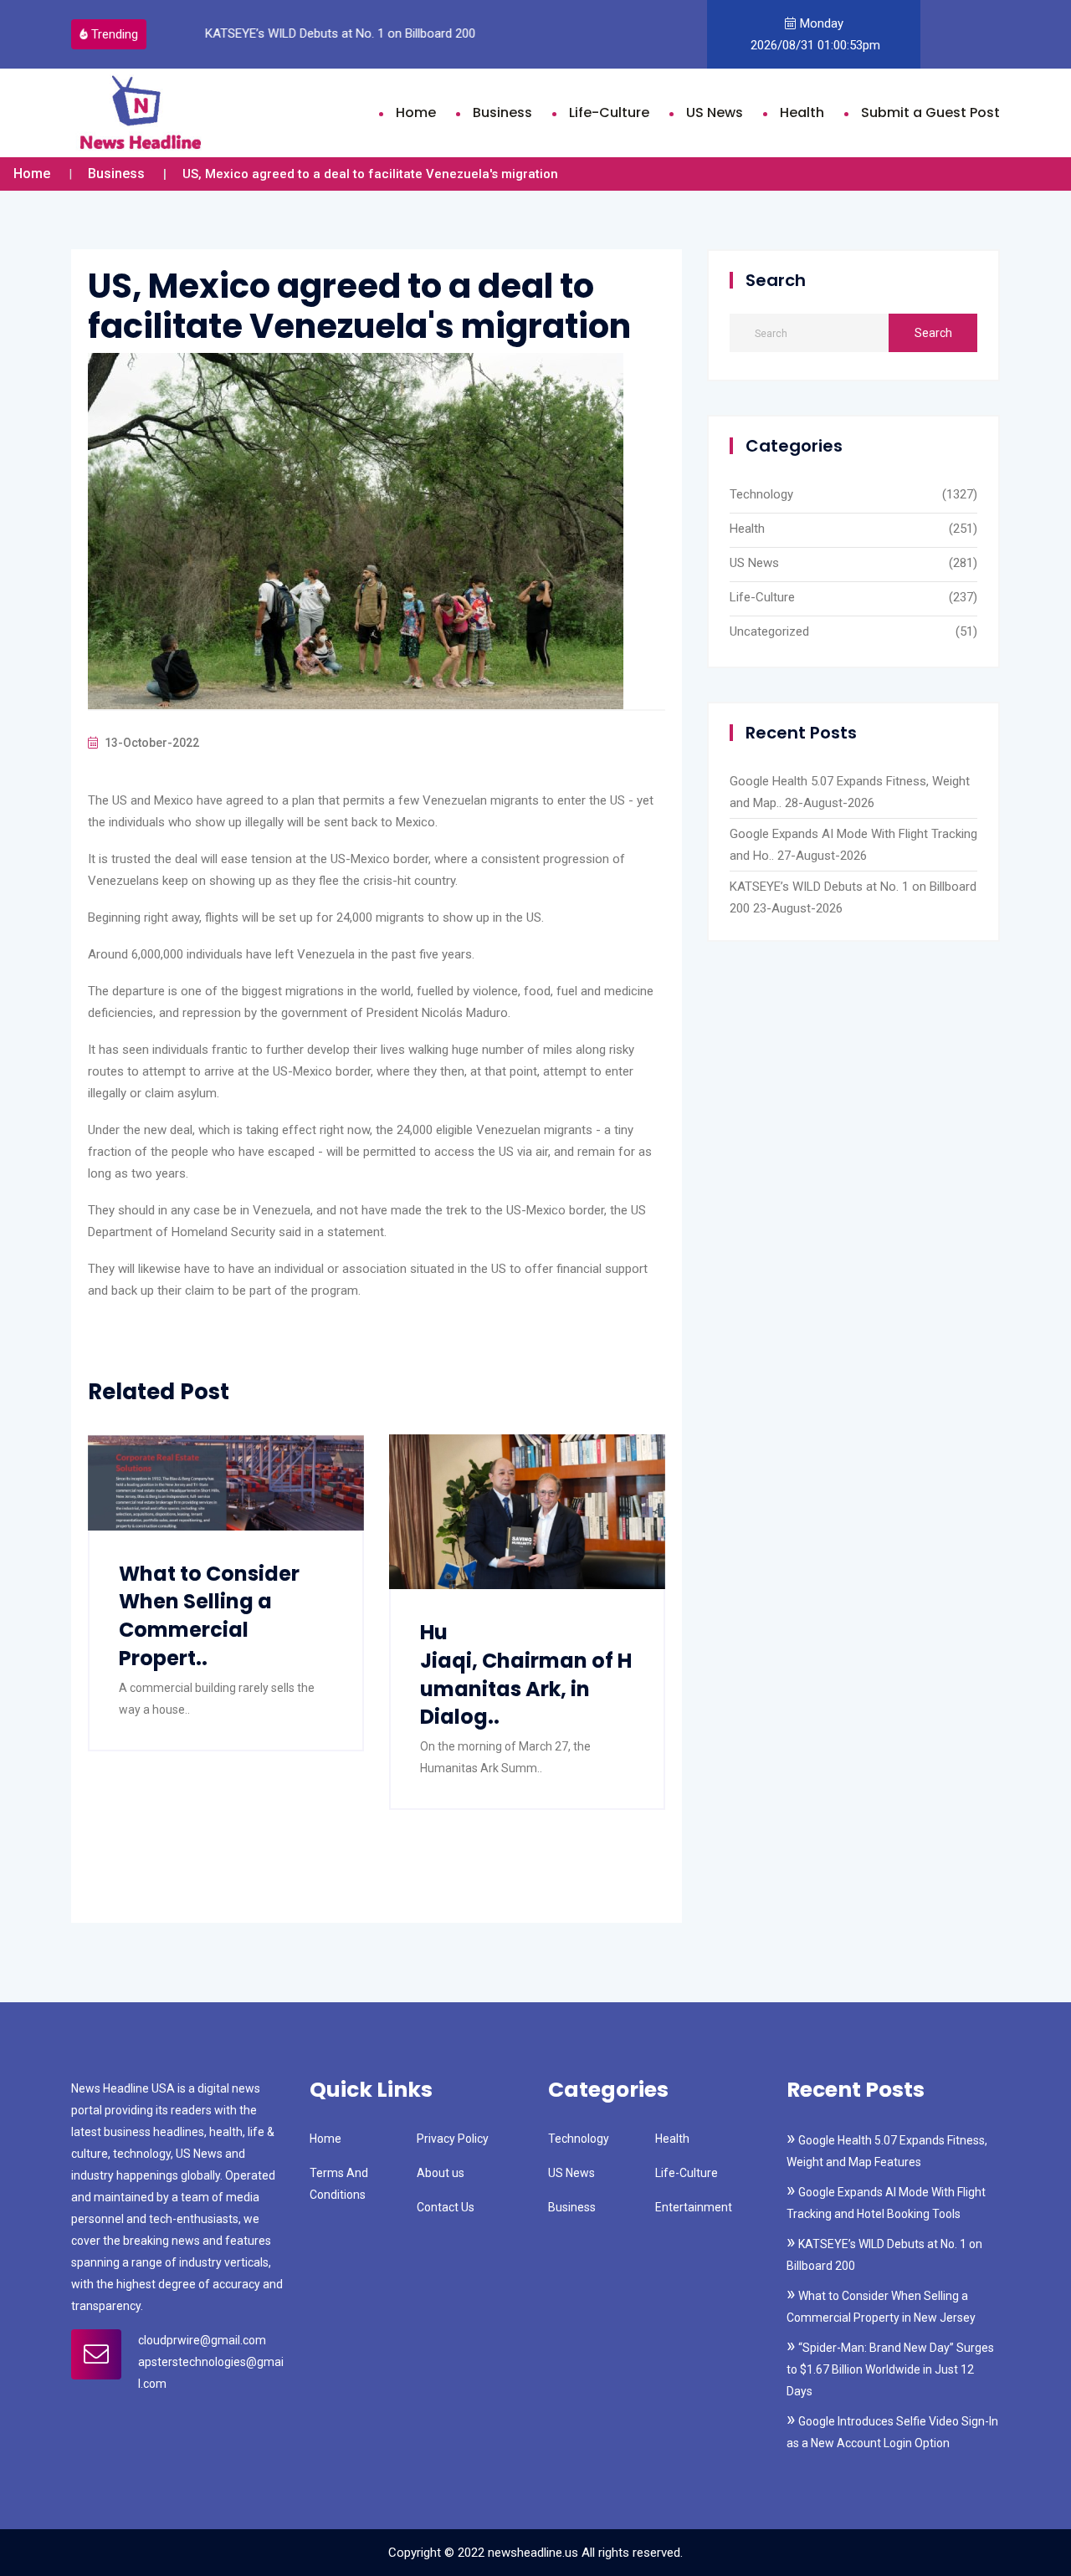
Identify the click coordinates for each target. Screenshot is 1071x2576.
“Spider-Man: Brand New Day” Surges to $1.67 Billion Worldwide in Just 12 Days (890, 2369)
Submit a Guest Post (930, 112)
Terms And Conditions (339, 2184)
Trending (115, 34)
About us (441, 2173)
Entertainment (694, 2207)
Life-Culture (609, 112)
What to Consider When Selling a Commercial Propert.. (209, 1616)
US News (715, 112)
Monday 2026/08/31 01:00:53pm (814, 34)
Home (416, 112)
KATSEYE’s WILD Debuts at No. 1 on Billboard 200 (340, 33)
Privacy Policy (453, 2139)
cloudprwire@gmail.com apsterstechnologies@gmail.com (211, 2362)
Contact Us (446, 2207)
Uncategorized (769, 631)
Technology (761, 494)
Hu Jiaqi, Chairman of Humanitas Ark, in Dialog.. (526, 1674)
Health (802, 112)
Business (502, 112)
